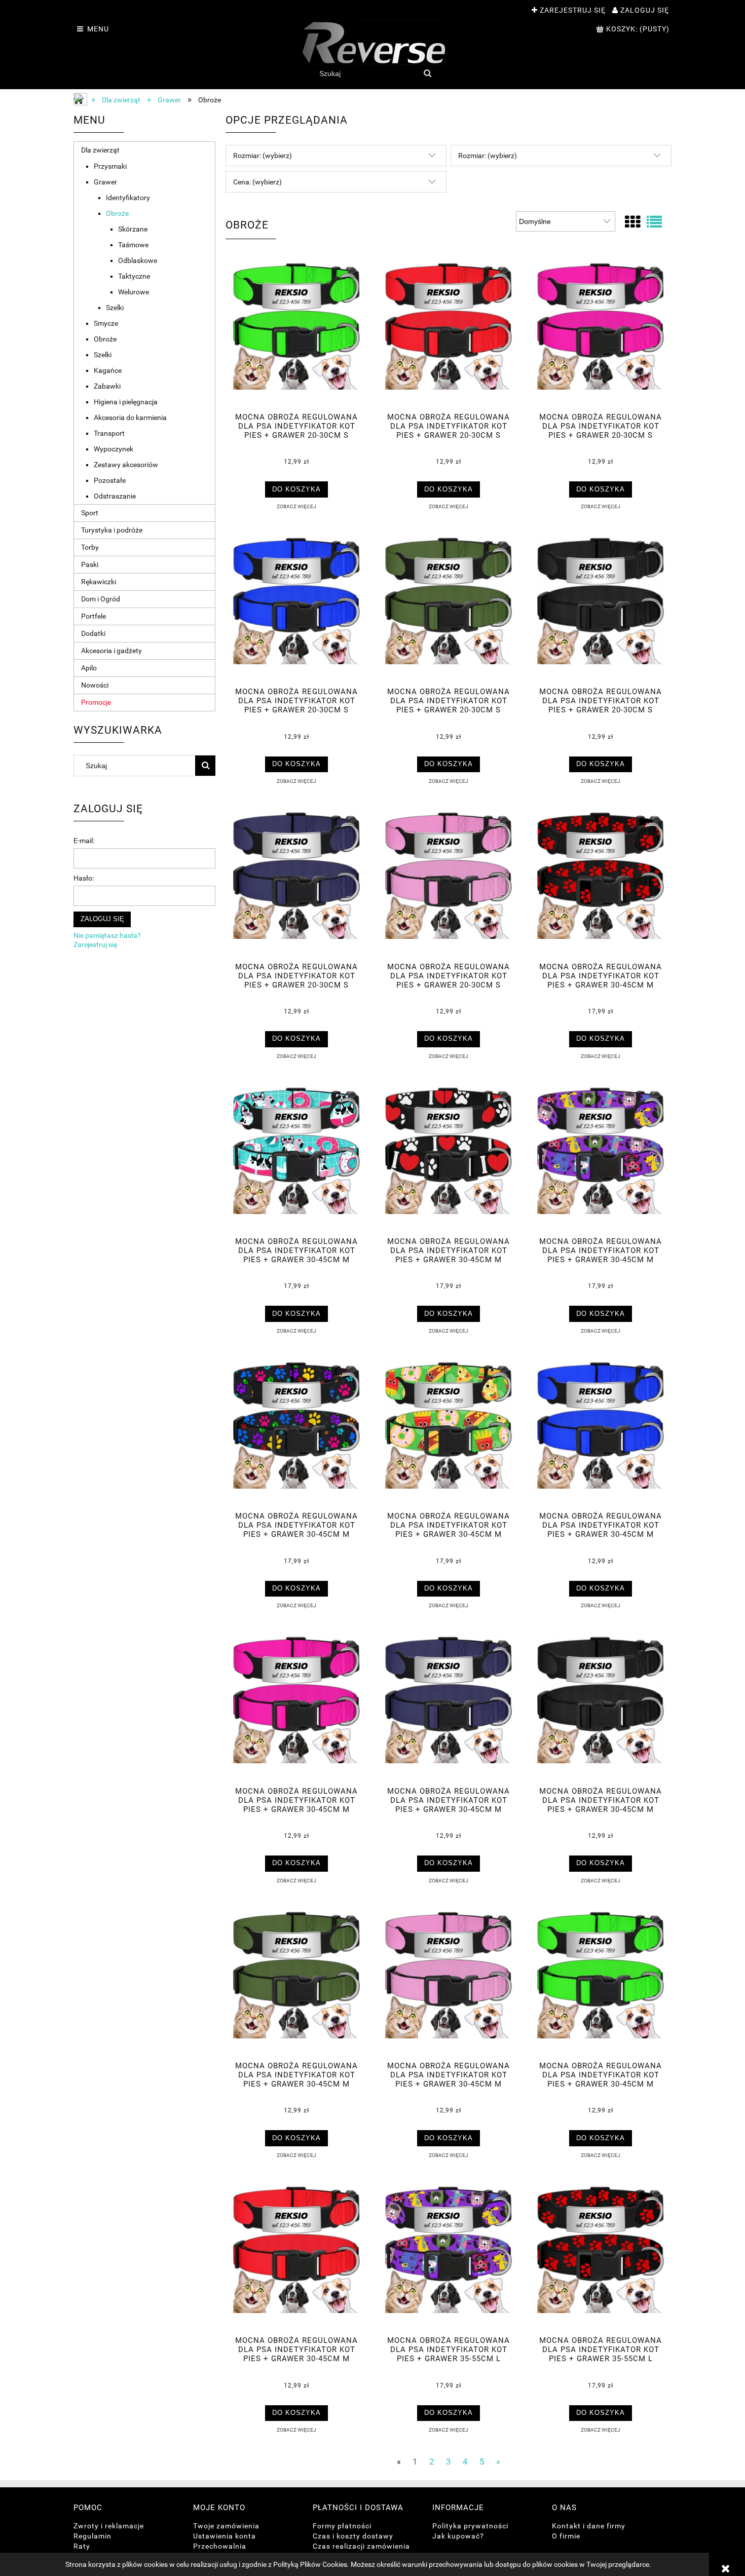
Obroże (117, 213)
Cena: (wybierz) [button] (257, 182)
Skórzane (133, 229)
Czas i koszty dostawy (353, 2536)
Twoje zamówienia (226, 2526)
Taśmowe (133, 245)
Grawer (105, 182)
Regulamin (92, 2536)
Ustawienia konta (225, 2536)
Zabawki (107, 386)
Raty (82, 2546)
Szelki (115, 308)
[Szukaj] (428, 73)
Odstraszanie (115, 496)
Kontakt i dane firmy (589, 2526)
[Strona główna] (372, 43)
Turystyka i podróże (112, 530)
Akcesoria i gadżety (111, 651)
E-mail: (84, 841)
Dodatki (93, 633)
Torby (90, 547)
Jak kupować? (458, 2536)
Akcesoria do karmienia (130, 418)
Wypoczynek (114, 449)
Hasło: (84, 878)
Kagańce (108, 370)
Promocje (96, 702)
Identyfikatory (128, 198)
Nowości (95, 685)
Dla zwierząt (100, 150)
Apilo (89, 668)
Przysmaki (110, 166)
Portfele (94, 616)
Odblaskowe (138, 260)
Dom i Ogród (101, 599)
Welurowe (134, 292)
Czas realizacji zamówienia (361, 2546)
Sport (90, 513)
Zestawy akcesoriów (126, 465)
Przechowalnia (220, 2546)
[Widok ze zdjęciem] (632, 222)
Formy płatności (342, 2526)
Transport (109, 433)
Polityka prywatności (470, 2526)
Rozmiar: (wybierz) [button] (263, 156)
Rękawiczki (99, 582)
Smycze (106, 323)
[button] (296, 506)
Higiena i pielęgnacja (126, 402)
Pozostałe (110, 480)
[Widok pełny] (654, 222)
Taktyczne (134, 276)
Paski (90, 564)
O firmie (566, 2536)
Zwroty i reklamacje (109, 2526)
